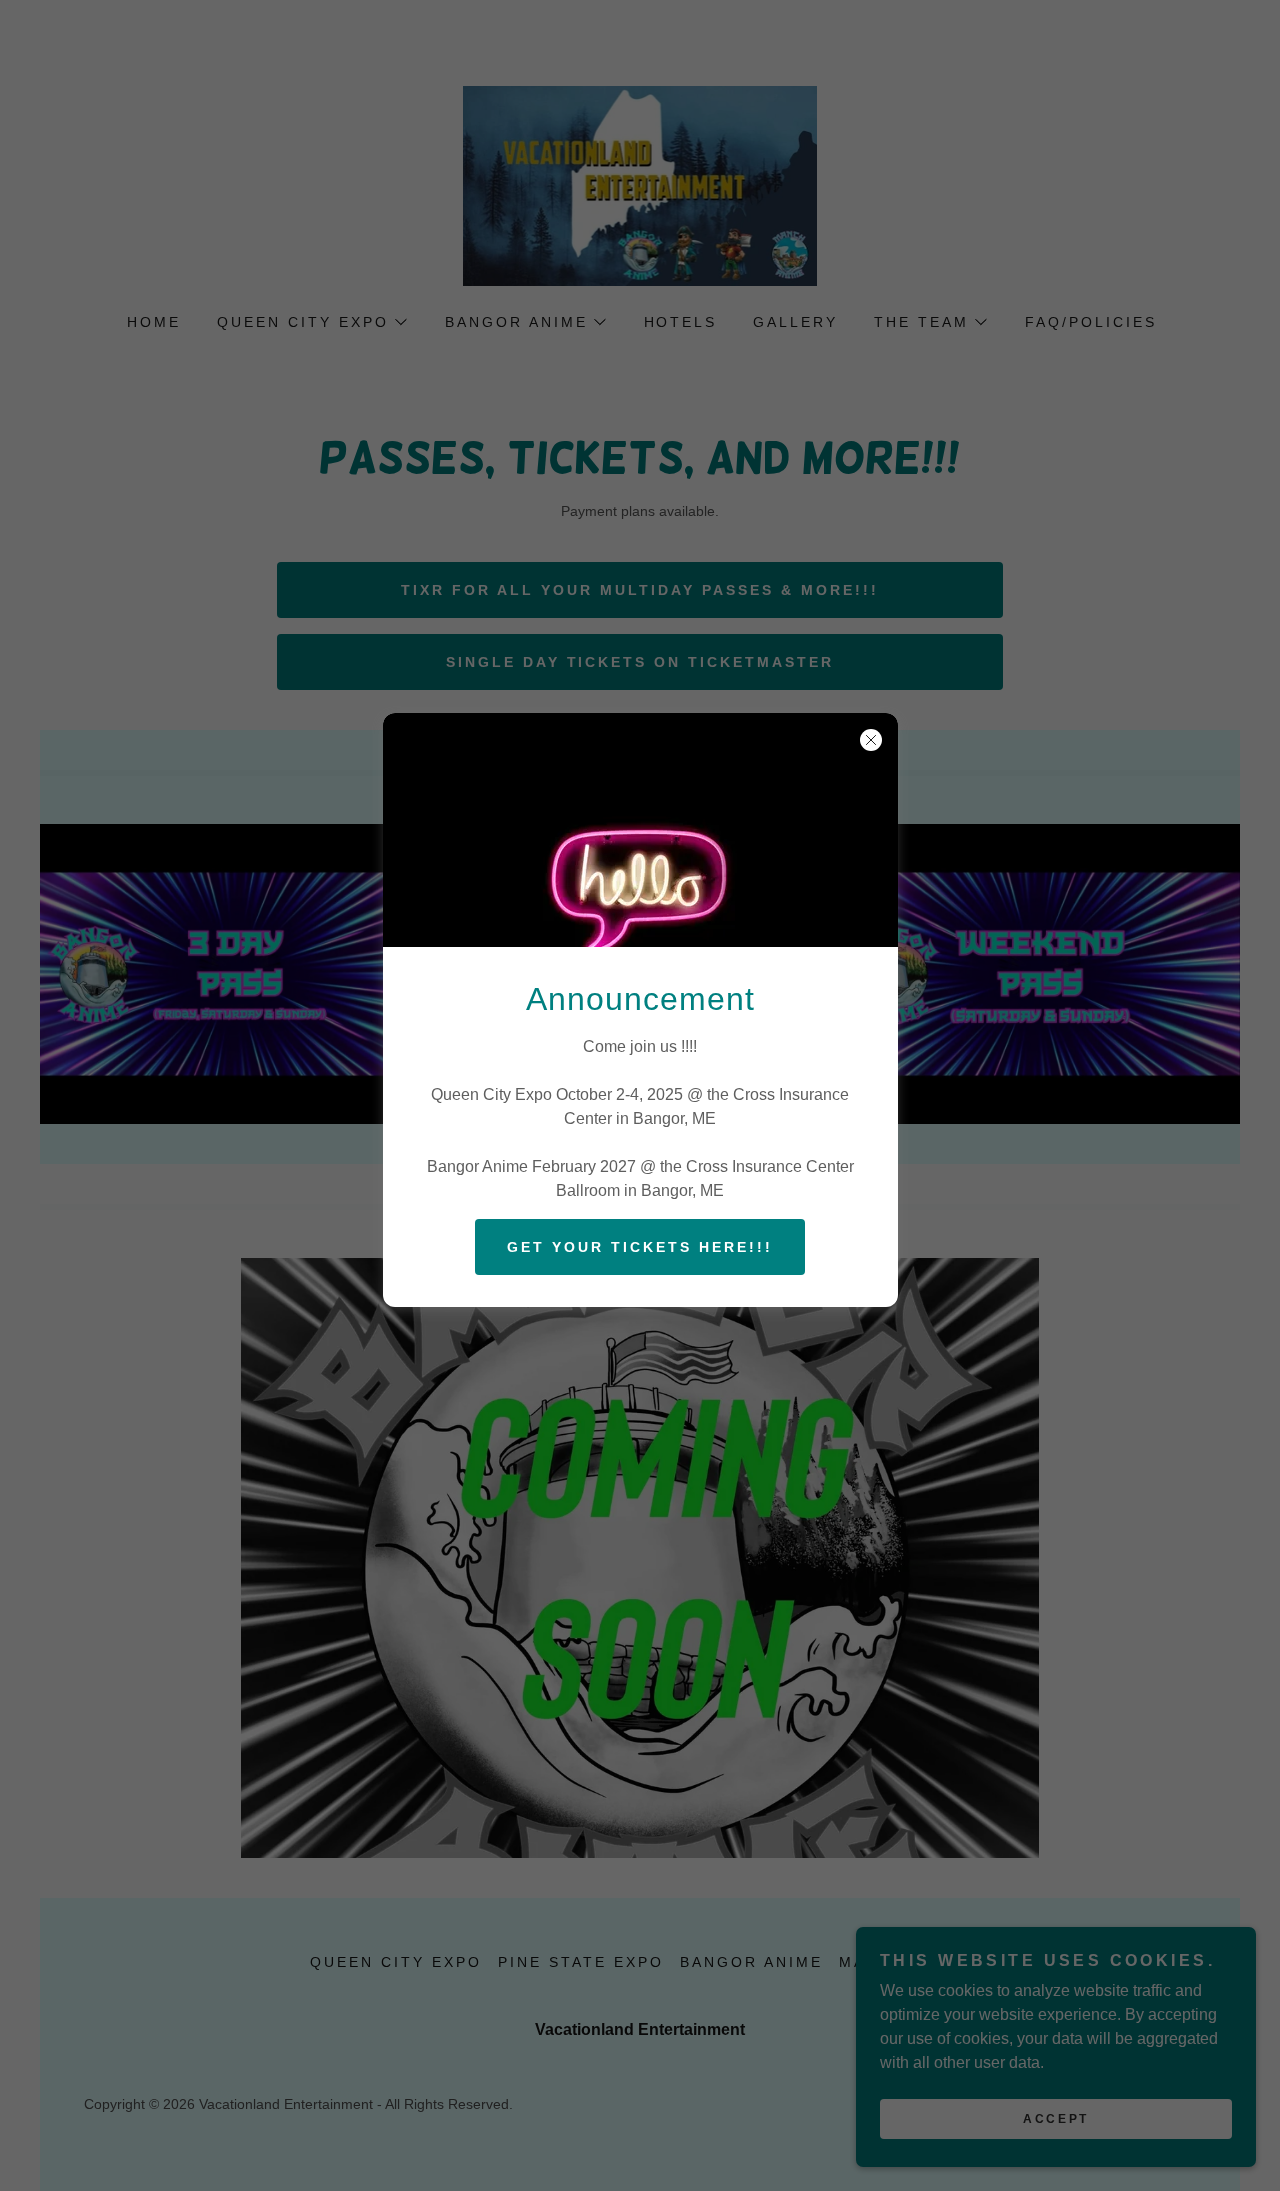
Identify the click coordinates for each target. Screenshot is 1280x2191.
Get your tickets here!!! (640, 1247)
